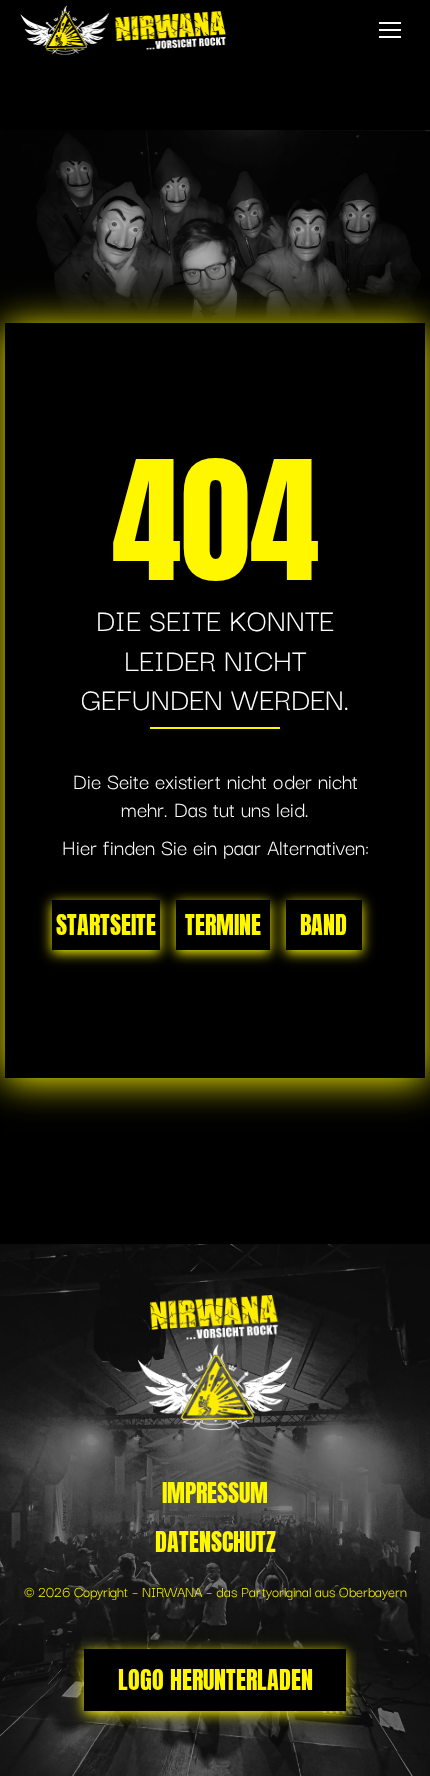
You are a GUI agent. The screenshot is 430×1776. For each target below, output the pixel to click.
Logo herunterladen (215, 1680)
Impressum (215, 1493)
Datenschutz (215, 1542)
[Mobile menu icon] (390, 30)
